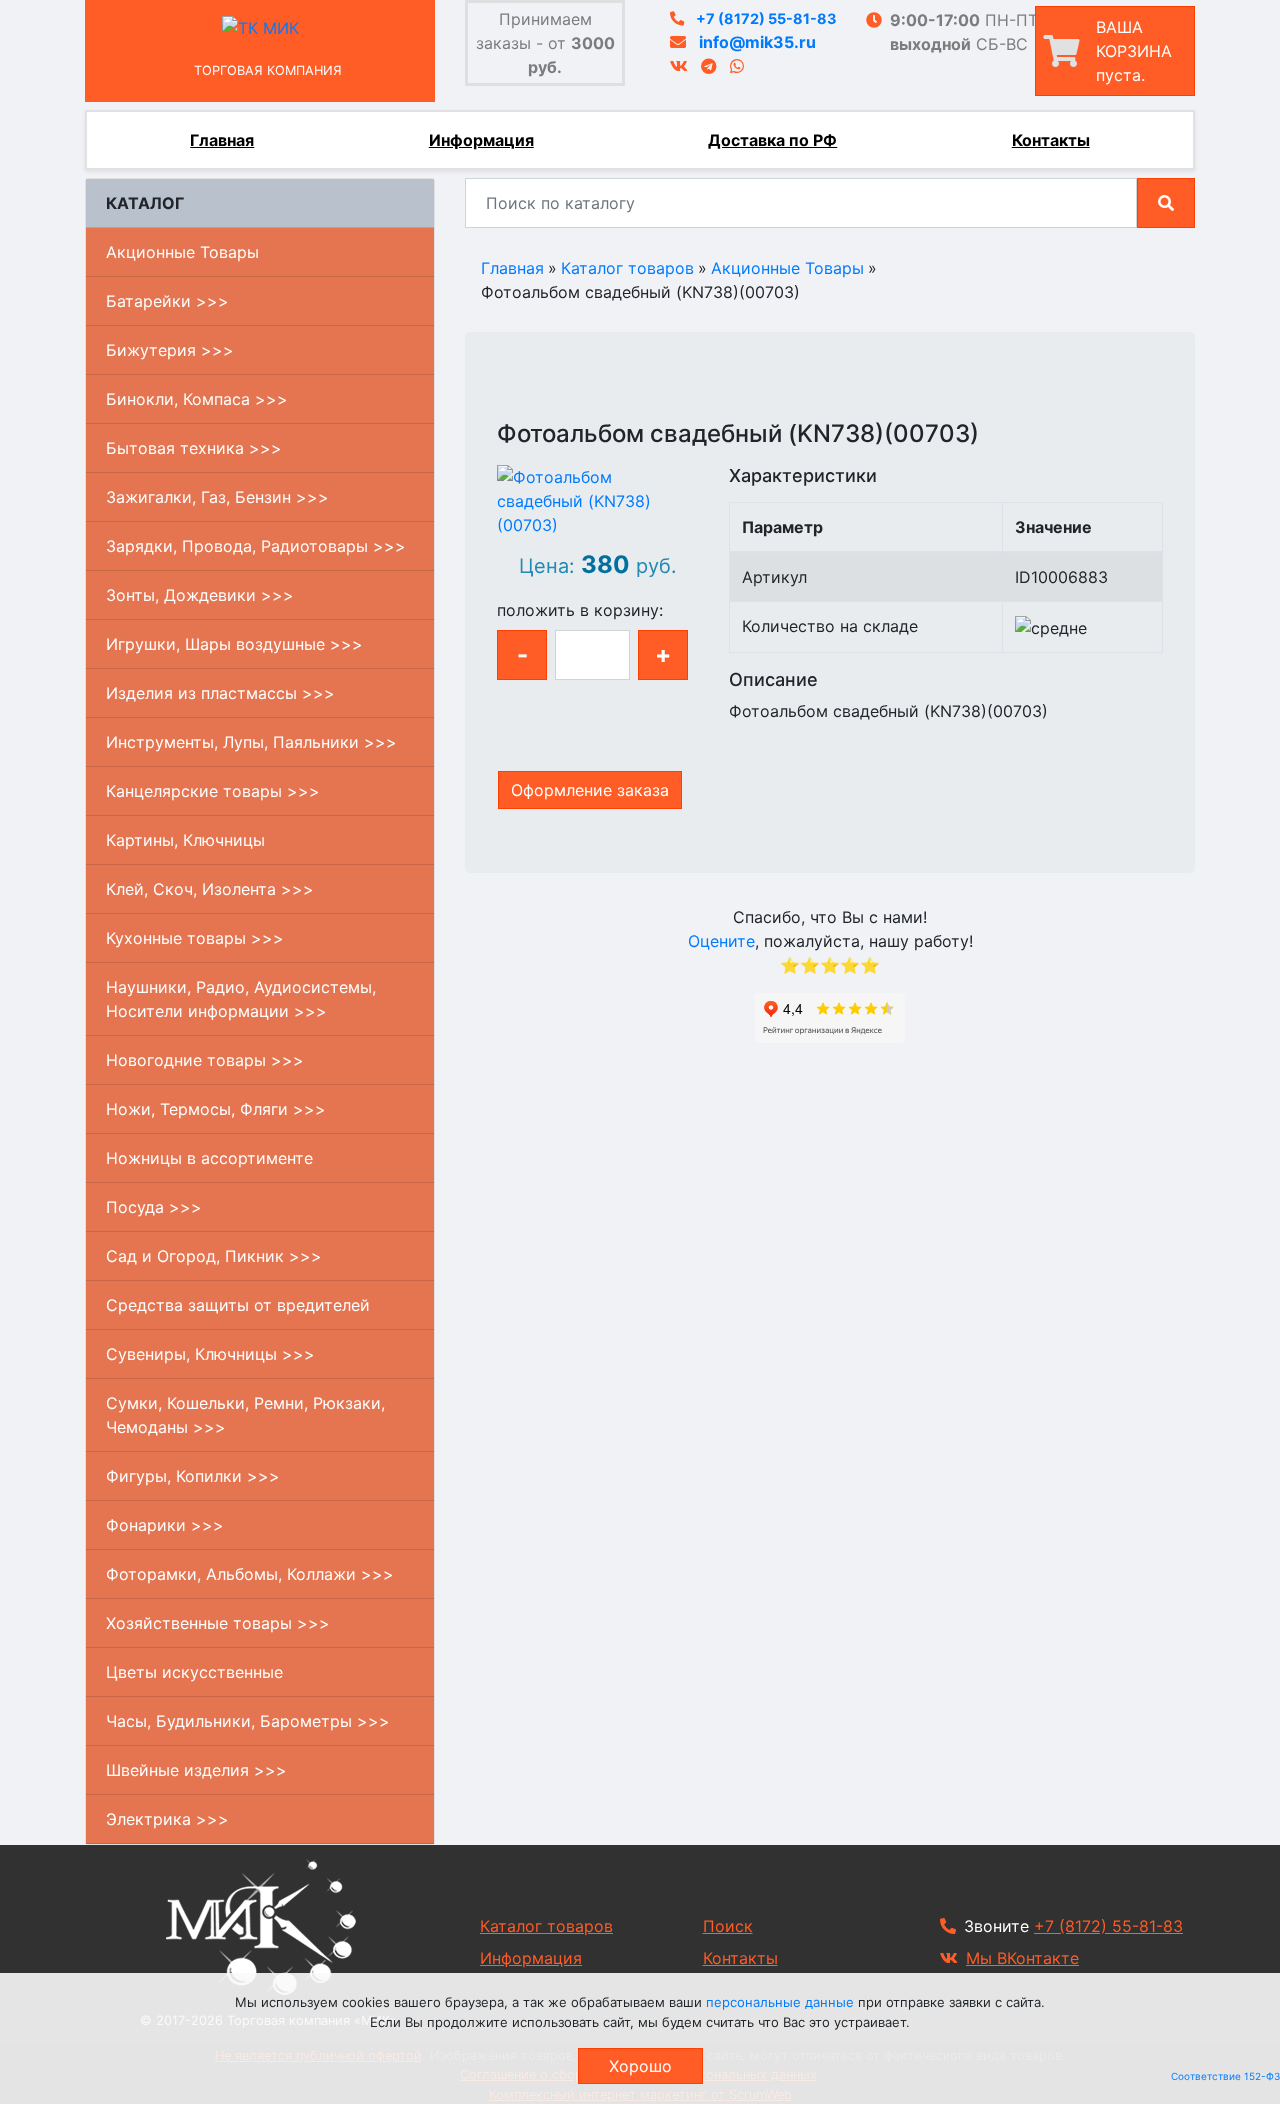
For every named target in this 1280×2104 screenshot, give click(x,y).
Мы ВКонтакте (1022, 1958)
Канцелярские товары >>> (213, 791)
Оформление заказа (590, 790)
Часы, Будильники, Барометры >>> (248, 1721)
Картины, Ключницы (185, 840)
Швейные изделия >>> (196, 1770)
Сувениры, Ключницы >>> (210, 1354)
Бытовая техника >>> (194, 448)
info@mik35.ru (757, 42)
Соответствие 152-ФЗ (1225, 2076)
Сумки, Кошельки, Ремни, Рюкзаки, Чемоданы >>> (245, 1415)
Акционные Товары (182, 252)
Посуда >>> (154, 1207)
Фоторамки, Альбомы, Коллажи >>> (250, 1574)
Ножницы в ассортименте (209, 1158)
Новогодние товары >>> (205, 1060)
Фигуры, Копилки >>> (193, 1476)
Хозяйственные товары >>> (218, 1623)
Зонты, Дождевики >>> (200, 595)
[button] (510, 410)
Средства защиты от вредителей (238, 1305)
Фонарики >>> (165, 1525)
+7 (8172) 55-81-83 (766, 18)
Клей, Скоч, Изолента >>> (210, 889)
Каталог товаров (627, 268)
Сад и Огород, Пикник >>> (214, 1256)
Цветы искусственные (194, 1672)
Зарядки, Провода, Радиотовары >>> (256, 546)
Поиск (728, 1926)
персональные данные (780, 2002)
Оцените (721, 941)
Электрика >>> (167, 1819)
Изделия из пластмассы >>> (220, 693)
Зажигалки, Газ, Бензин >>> (217, 497)
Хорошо (640, 2066)
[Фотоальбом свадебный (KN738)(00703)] (598, 499)
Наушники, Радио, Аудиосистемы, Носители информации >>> (241, 999)
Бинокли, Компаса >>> (197, 399)
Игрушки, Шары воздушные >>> (234, 644)
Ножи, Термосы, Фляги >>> (216, 1109)
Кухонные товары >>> (195, 938)
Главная (222, 140)
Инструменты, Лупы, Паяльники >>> (251, 742)
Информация (481, 140)
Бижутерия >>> (170, 350)
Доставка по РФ (772, 140)
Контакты (1051, 140)
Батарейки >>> (167, 301)
